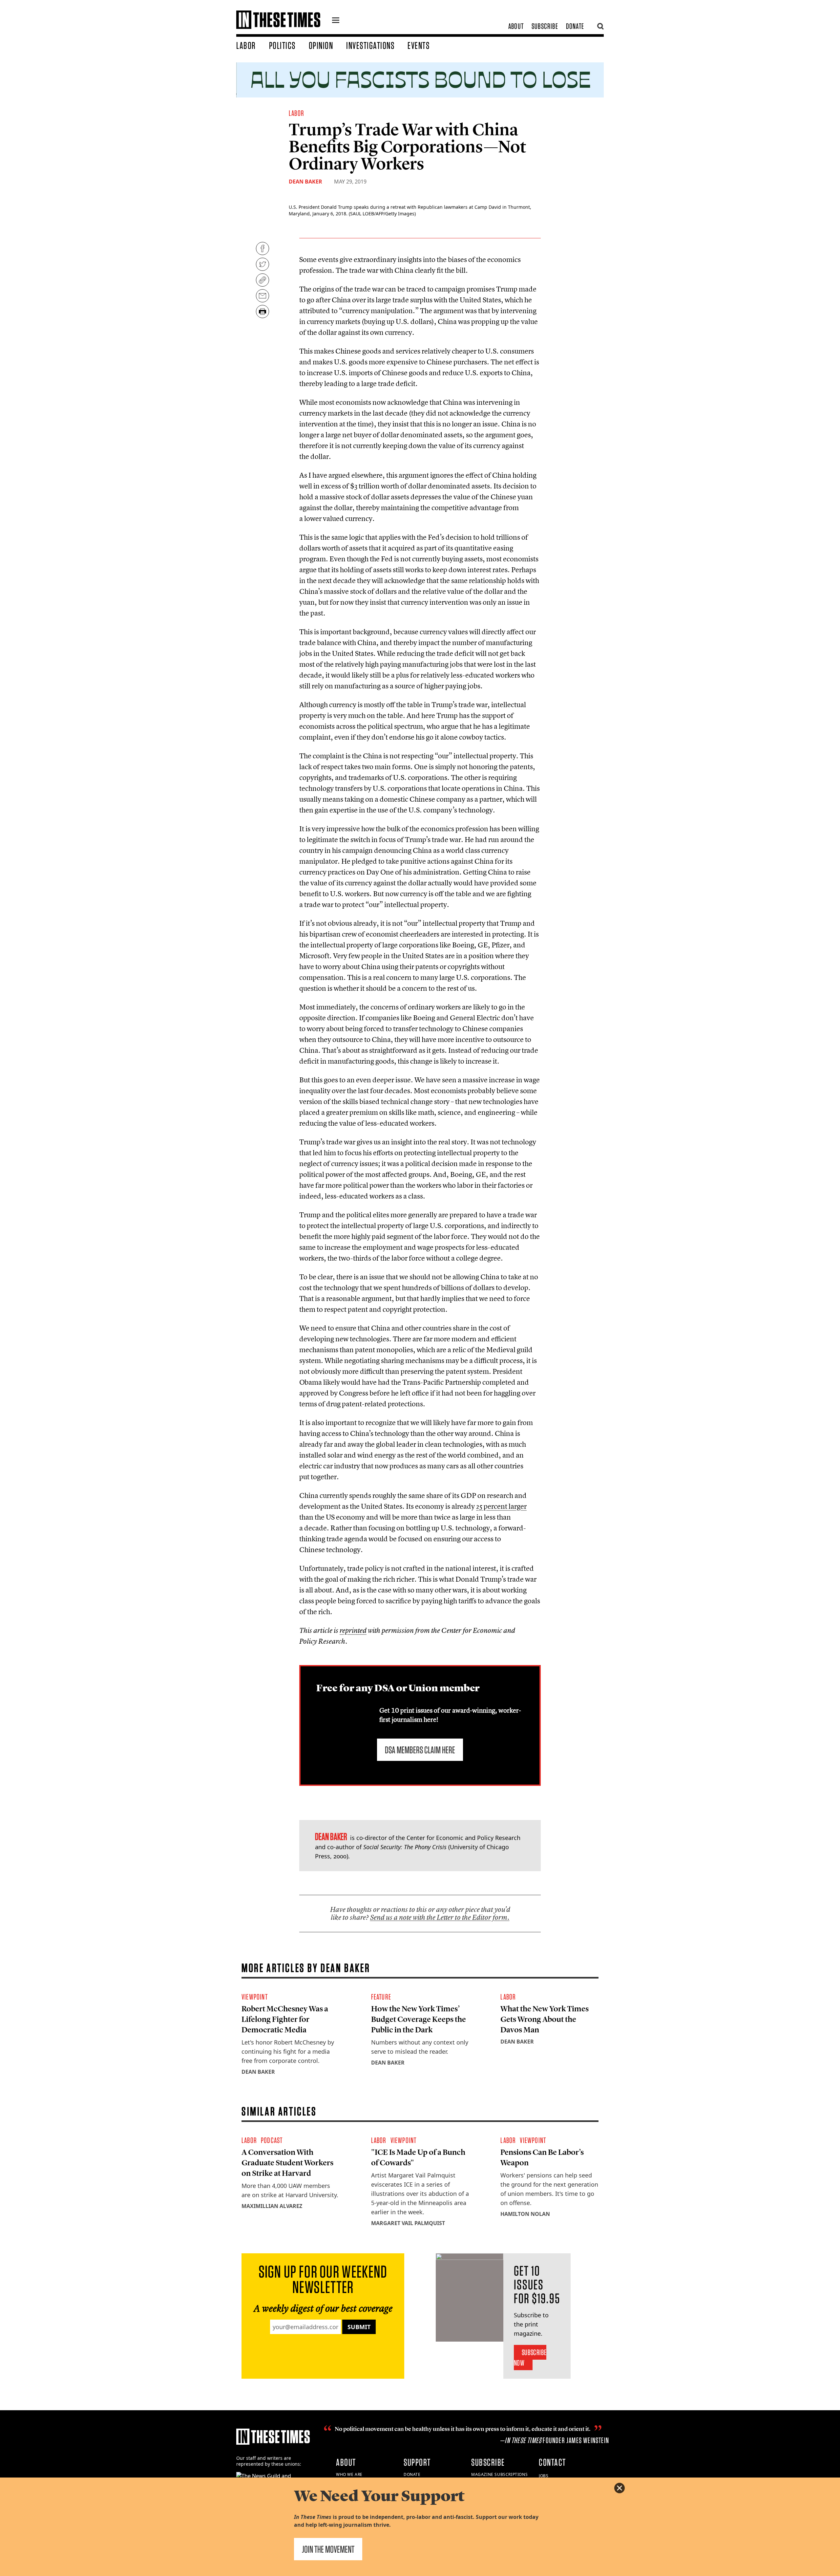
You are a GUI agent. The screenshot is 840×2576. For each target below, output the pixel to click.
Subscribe (545, 26)
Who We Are (349, 2474)
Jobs (544, 2476)
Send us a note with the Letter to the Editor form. (440, 1917)
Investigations (370, 45)
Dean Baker (305, 182)
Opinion (321, 45)
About (516, 26)
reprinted (353, 1630)
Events (419, 45)
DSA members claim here (420, 1750)
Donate (575, 26)
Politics (282, 45)
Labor (246, 45)
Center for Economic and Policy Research (463, 1838)
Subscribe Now (530, 2358)
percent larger (501, 1506)
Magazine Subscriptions (499, 2474)
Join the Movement (328, 2549)
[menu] (336, 21)
